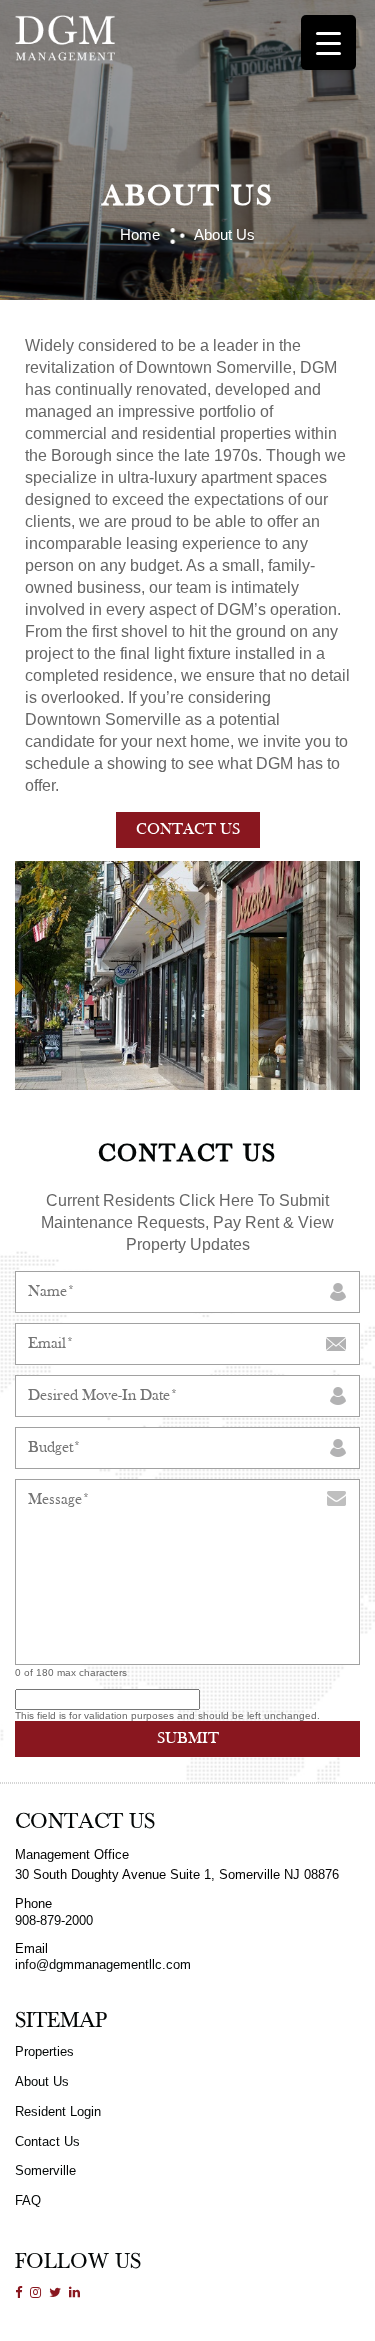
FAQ (28, 2200)
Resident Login (58, 2111)
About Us (42, 2081)
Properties (44, 2051)
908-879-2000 (54, 1920)
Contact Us (188, 830)
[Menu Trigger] (328, 42)
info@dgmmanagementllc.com (103, 1964)
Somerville (45, 2170)
